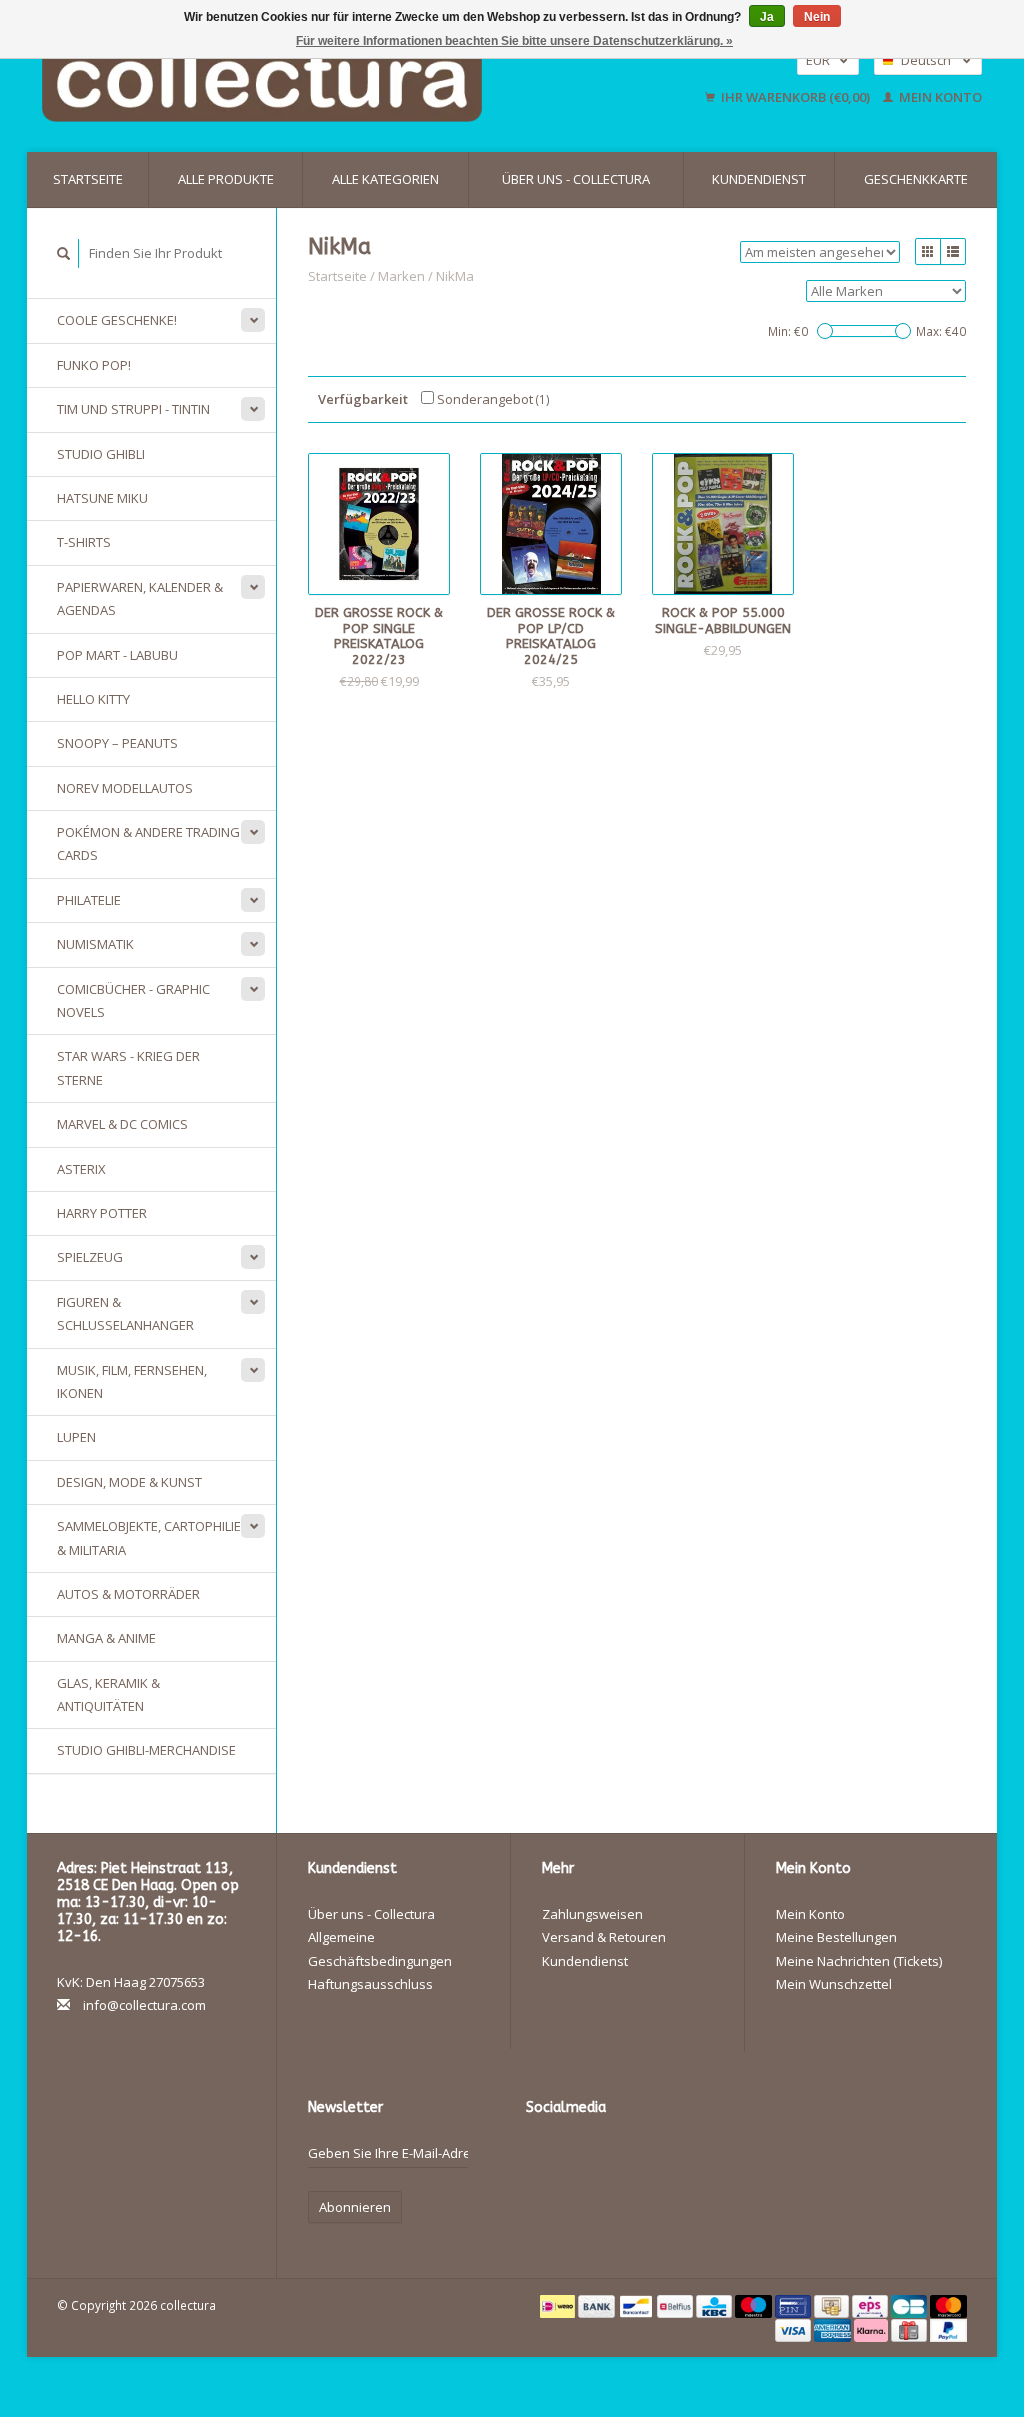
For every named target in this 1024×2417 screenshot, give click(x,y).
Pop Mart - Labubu (117, 655)
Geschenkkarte (916, 179)
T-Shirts (84, 542)
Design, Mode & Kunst (129, 1482)
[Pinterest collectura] (647, 2158)
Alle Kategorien (385, 179)
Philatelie (89, 900)
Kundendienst (759, 179)
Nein (817, 17)
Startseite (88, 179)
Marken (401, 276)
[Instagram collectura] (577, 2190)
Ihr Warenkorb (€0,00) (795, 97)
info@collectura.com (144, 2005)
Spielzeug (90, 1257)
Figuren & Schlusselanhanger (125, 1313)
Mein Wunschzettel (834, 1984)
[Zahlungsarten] (559, 2305)
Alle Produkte (226, 179)
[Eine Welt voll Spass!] (330, 78)
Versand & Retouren (604, 1937)
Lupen (76, 1437)
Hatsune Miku (102, 498)
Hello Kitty (93, 699)
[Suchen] (64, 253)
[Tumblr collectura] (542, 2190)
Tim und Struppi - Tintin (133, 409)
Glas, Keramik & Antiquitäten (108, 1694)
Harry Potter (102, 1213)
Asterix (81, 1169)
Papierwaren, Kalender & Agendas (140, 598)
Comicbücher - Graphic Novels (133, 1000)
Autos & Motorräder (128, 1594)
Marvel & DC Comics (122, 1124)
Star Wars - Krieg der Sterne (128, 1067)
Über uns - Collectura (576, 179)
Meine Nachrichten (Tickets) (859, 1961)
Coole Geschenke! (117, 320)
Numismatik (95, 944)
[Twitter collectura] (577, 2158)
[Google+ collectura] (612, 2158)
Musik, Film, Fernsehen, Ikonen (132, 1381)
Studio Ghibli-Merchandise (146, 1750)
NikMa (455, 276)
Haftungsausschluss (370, 1984)
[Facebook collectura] (542, 2158)
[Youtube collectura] (682, 2158)
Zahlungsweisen (592, 1914)
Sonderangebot (492, 399)
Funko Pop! (94, 365)
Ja (767, 17)
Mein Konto (939, 97)
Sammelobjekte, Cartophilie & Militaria (149, 1537)
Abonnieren (355, 2207)
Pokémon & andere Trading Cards (148, 843)
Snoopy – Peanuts (117, 743)
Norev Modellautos (125, 788)
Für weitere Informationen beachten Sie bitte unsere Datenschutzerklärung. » (514, 41)
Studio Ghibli (101, 454)
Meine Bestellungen (836, 1937)
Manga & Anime (106, 1638)
